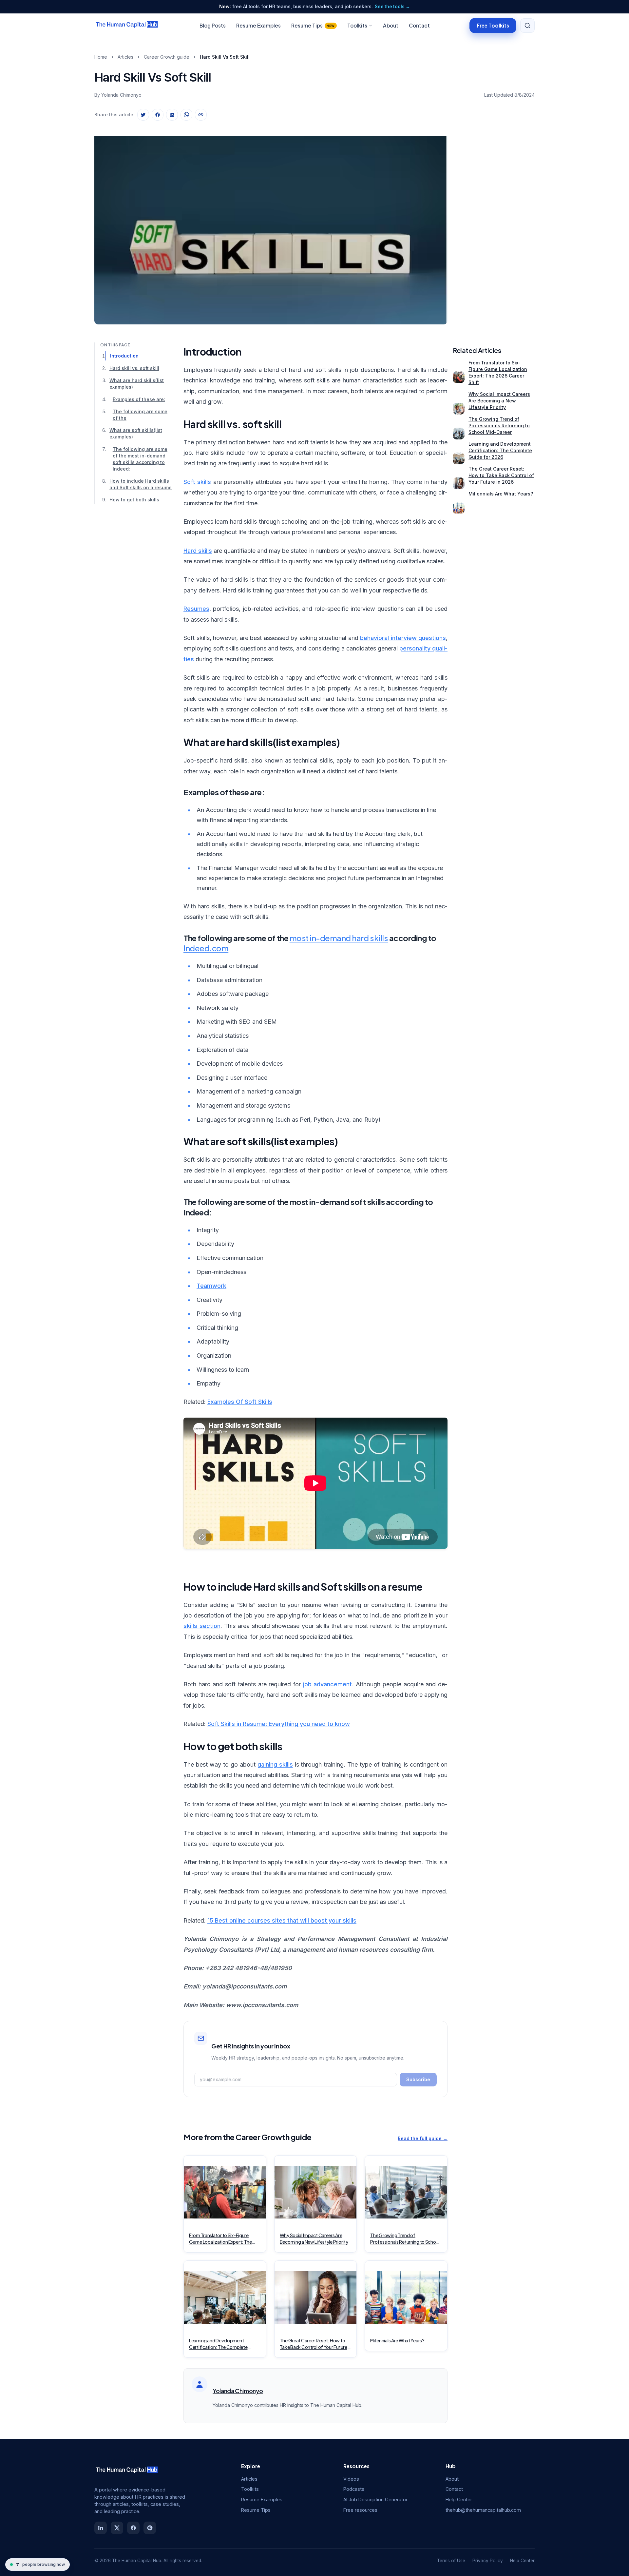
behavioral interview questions (403, 638)
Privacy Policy (488, 2561)
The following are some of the (140, 415)
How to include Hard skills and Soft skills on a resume (141, 484)
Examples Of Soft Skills (240, 1402)
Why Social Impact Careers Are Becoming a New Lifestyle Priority (499, 401)
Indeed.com (206, 948)
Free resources (360, 2510)
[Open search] (527, 26)
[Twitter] (117, 2528)
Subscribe (418, 2079)
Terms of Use (451, 2561)
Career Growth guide (167, 57)
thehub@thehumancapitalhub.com (483, 2510)
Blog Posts (213, 25)
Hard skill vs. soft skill (134, 368)
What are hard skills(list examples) (137, 384)
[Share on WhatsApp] (186, 115)
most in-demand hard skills (339, 938)
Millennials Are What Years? (501, 494)
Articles (125, 57)
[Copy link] (201, 115)
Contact (419, 25)
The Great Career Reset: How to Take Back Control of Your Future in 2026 (501, 475)
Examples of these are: (139, 399)
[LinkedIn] (101, 2528)
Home (101, 57)
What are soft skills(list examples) (136, 433)
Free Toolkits (493, 25)
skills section (202, 1626)
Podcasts (354, 2489)
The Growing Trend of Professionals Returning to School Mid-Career (499, 426)
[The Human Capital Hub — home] (127, 26)
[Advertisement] (494, 224)
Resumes (196, 609)
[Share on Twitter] (143, 115)
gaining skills (275, 1764)
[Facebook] (133, 2528)
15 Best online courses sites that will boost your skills (282, 1920)
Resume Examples (258, 25)
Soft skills (197, 482)
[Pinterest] (150, 2528)
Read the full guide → (423, 2138)
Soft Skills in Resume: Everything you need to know (279, 1724)
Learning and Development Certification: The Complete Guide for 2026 (500, 450)
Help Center (459, 2499)
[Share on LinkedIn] (172, 115)
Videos (351, 2479)
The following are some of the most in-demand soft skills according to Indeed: (140, 459)
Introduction (124, 356)
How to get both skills (134, 500)
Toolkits (357, 25)
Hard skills (198, 551)
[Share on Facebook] (158, 115)
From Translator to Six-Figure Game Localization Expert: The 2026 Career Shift (498, 372)
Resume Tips (313, 25)
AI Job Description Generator (375, 2499)
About (391, 25)
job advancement (328, 1684)
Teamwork (211, 1286)
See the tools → (392, 7)
